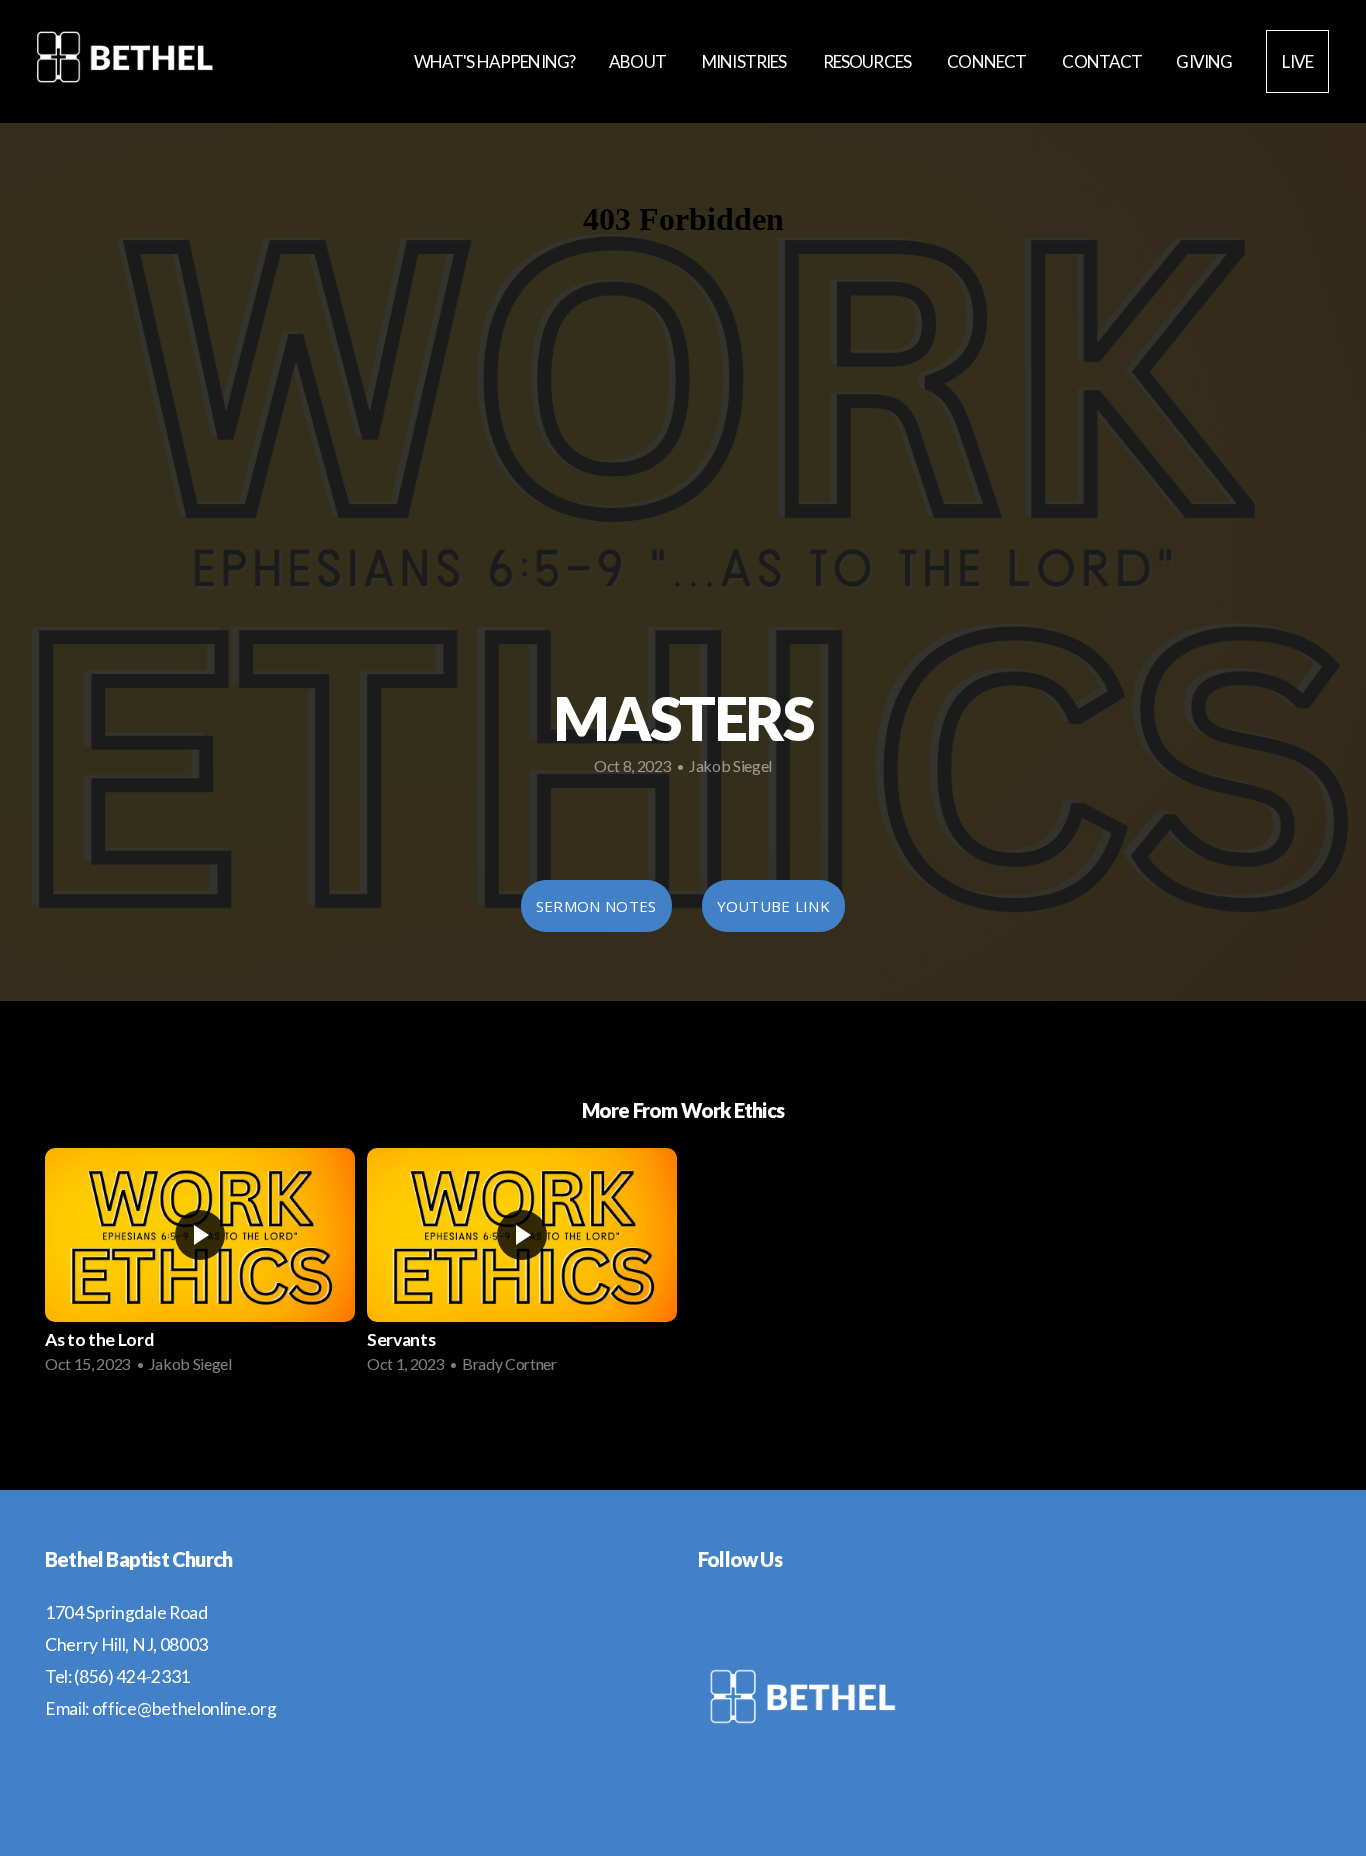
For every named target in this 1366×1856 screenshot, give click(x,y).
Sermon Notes (596, 906)
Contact (1102, 61)
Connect (987, 61)
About (638, 61)
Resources (868, 61)
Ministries (745, 61)
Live (1297, 61)
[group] (200, 1267)
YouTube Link (774, 906)
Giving (1204, 61)
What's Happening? (495, 61)
